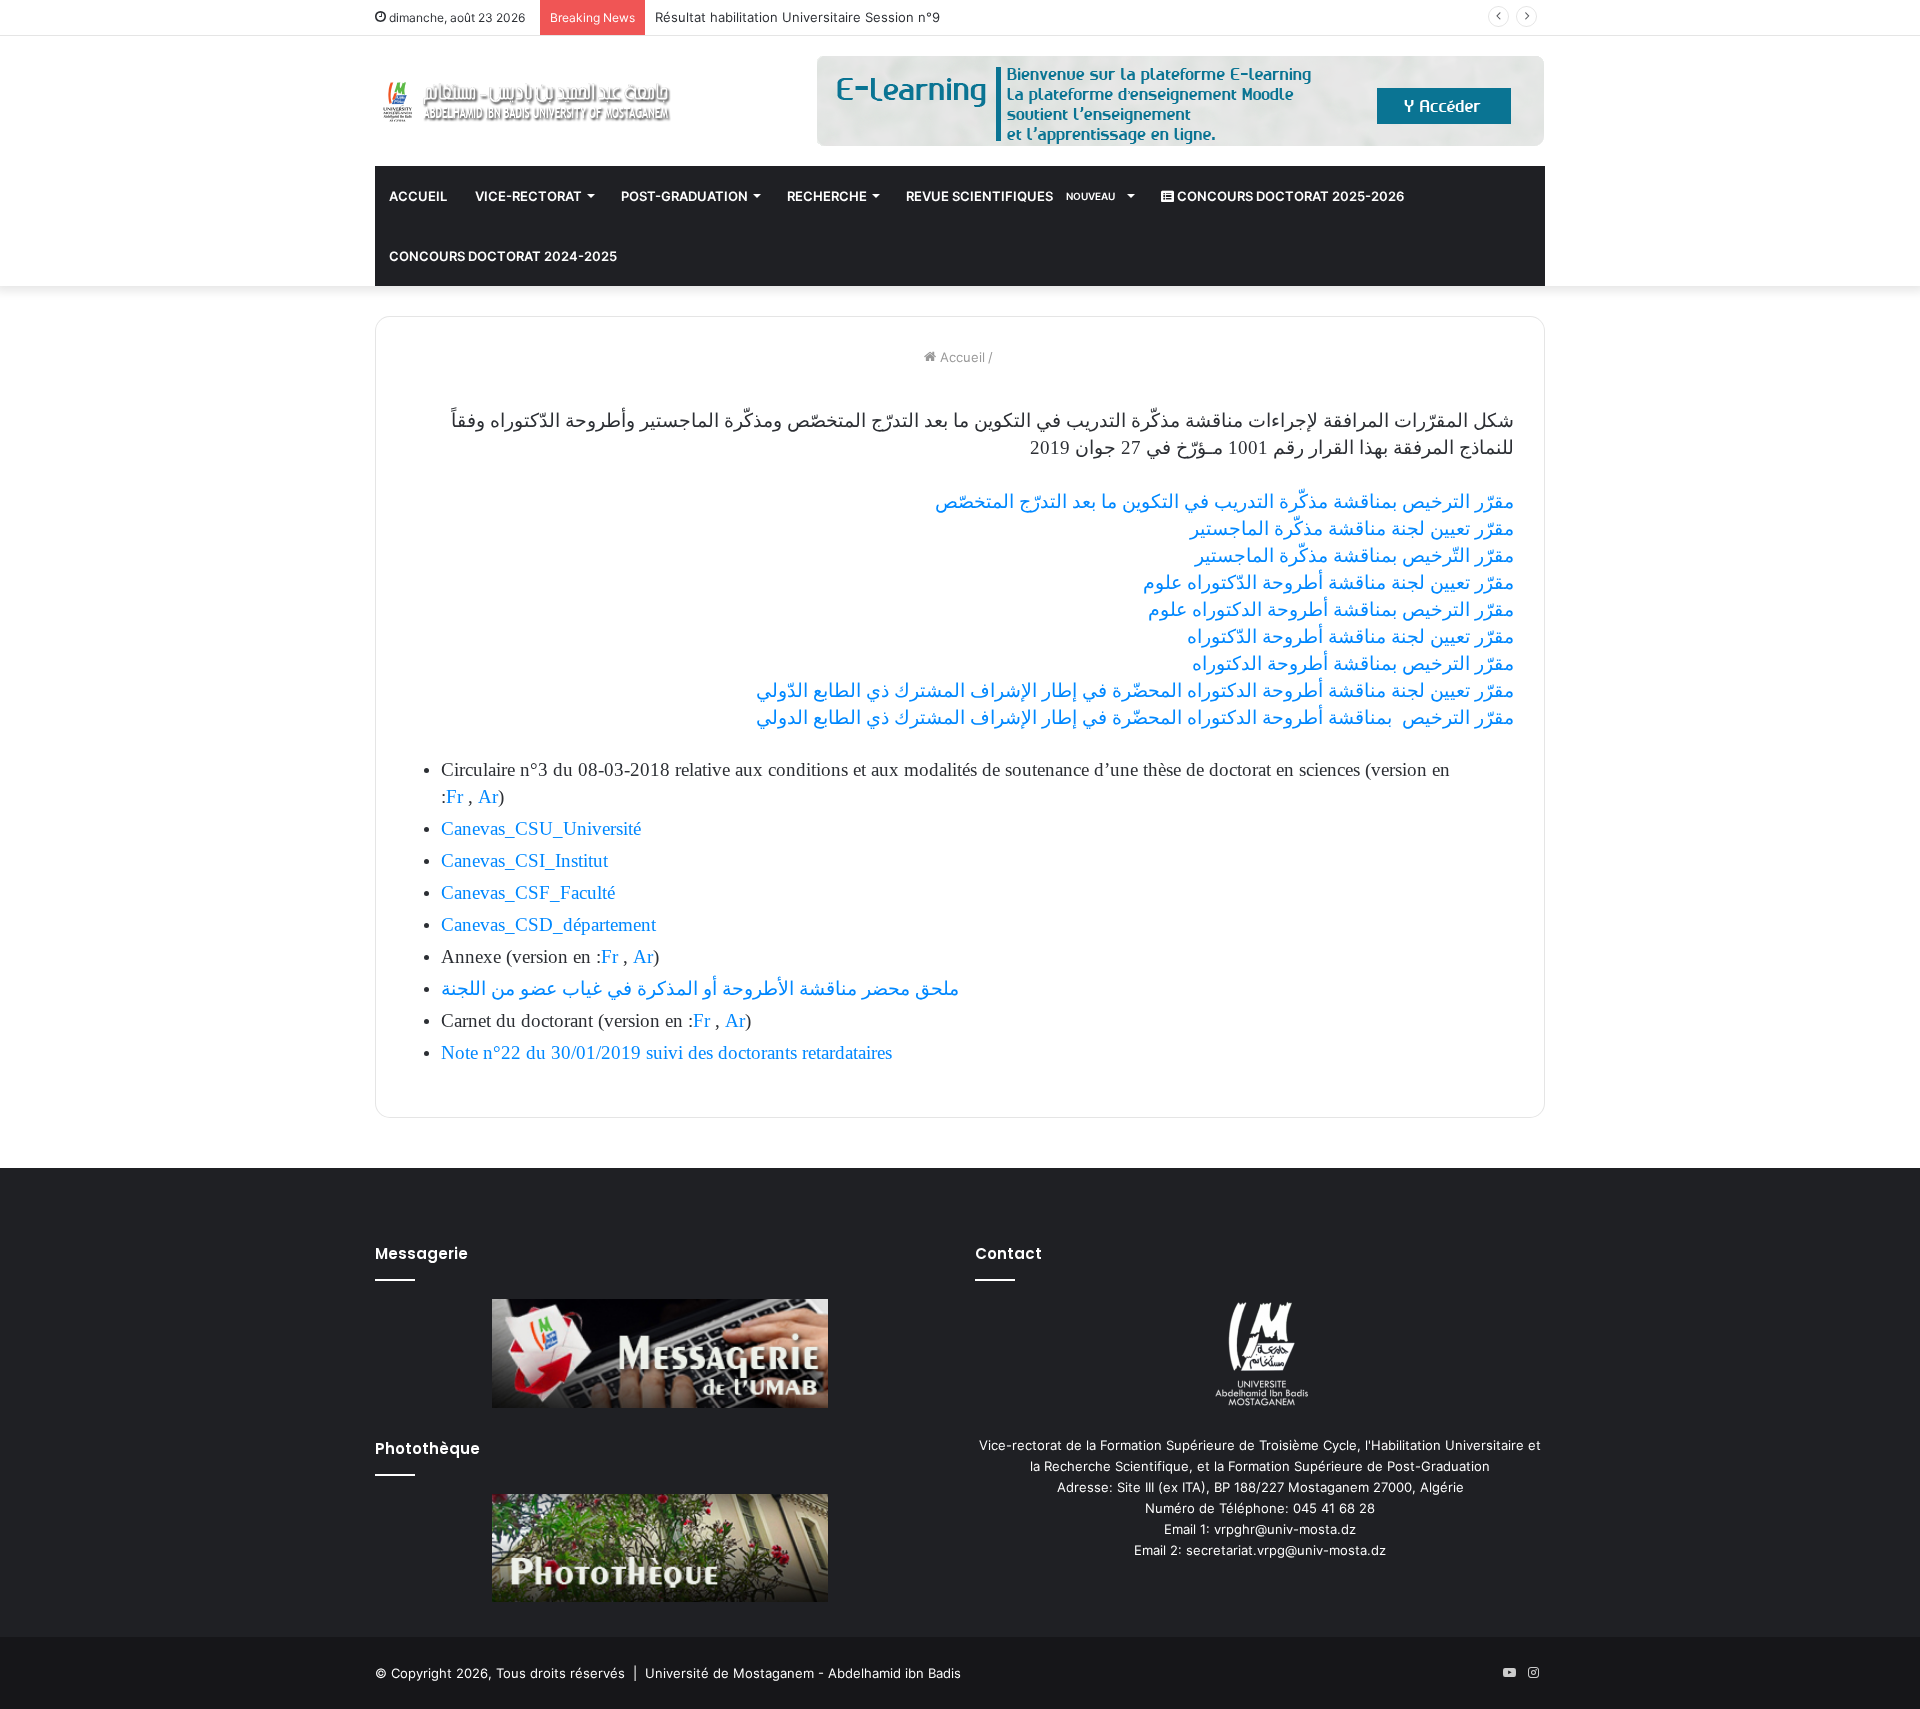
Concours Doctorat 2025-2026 (1289, 196)
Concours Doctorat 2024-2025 (503, 256)
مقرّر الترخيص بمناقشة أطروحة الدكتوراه (1353, 663)
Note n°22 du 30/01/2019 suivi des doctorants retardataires (669, 1052)
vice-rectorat (528, 196)
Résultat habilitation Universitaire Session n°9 (797, 17)
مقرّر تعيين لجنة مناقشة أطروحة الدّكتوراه (1350, 636)
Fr (454, 796)
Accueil (418, 196)
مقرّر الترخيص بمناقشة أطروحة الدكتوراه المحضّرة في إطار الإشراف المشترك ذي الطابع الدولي (1135, 717)
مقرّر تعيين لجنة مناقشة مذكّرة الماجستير (1349, 528)
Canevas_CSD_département (548, 924)
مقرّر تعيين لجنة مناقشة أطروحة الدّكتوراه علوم (1326, 582)
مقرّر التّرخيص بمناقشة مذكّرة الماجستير (1354, 555)
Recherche (827, 196)
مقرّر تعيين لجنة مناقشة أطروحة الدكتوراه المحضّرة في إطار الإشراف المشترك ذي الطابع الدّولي (1135, 690)
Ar (488, 796)
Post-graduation (684, 196)
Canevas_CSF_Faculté (528, 892)
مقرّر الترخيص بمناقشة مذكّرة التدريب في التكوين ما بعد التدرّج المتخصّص (1222, 501)
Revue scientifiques (1010, 196)
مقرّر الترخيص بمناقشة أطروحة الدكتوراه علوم (1331, 609)
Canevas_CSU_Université (541, 828)
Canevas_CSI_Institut (524, 860)
